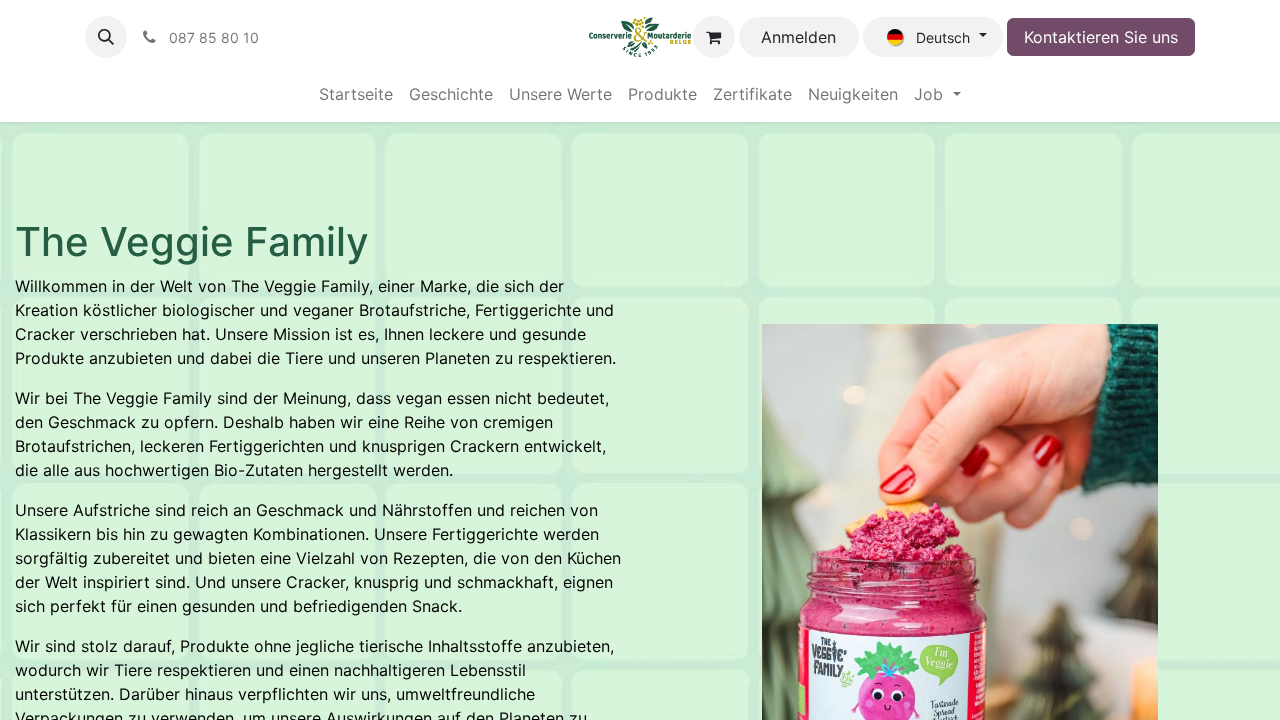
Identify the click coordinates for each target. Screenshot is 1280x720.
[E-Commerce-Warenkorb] (714, 37)
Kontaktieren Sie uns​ (1101, 37)
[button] (106, 37)
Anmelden (798, 37)
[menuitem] (356, 94)
